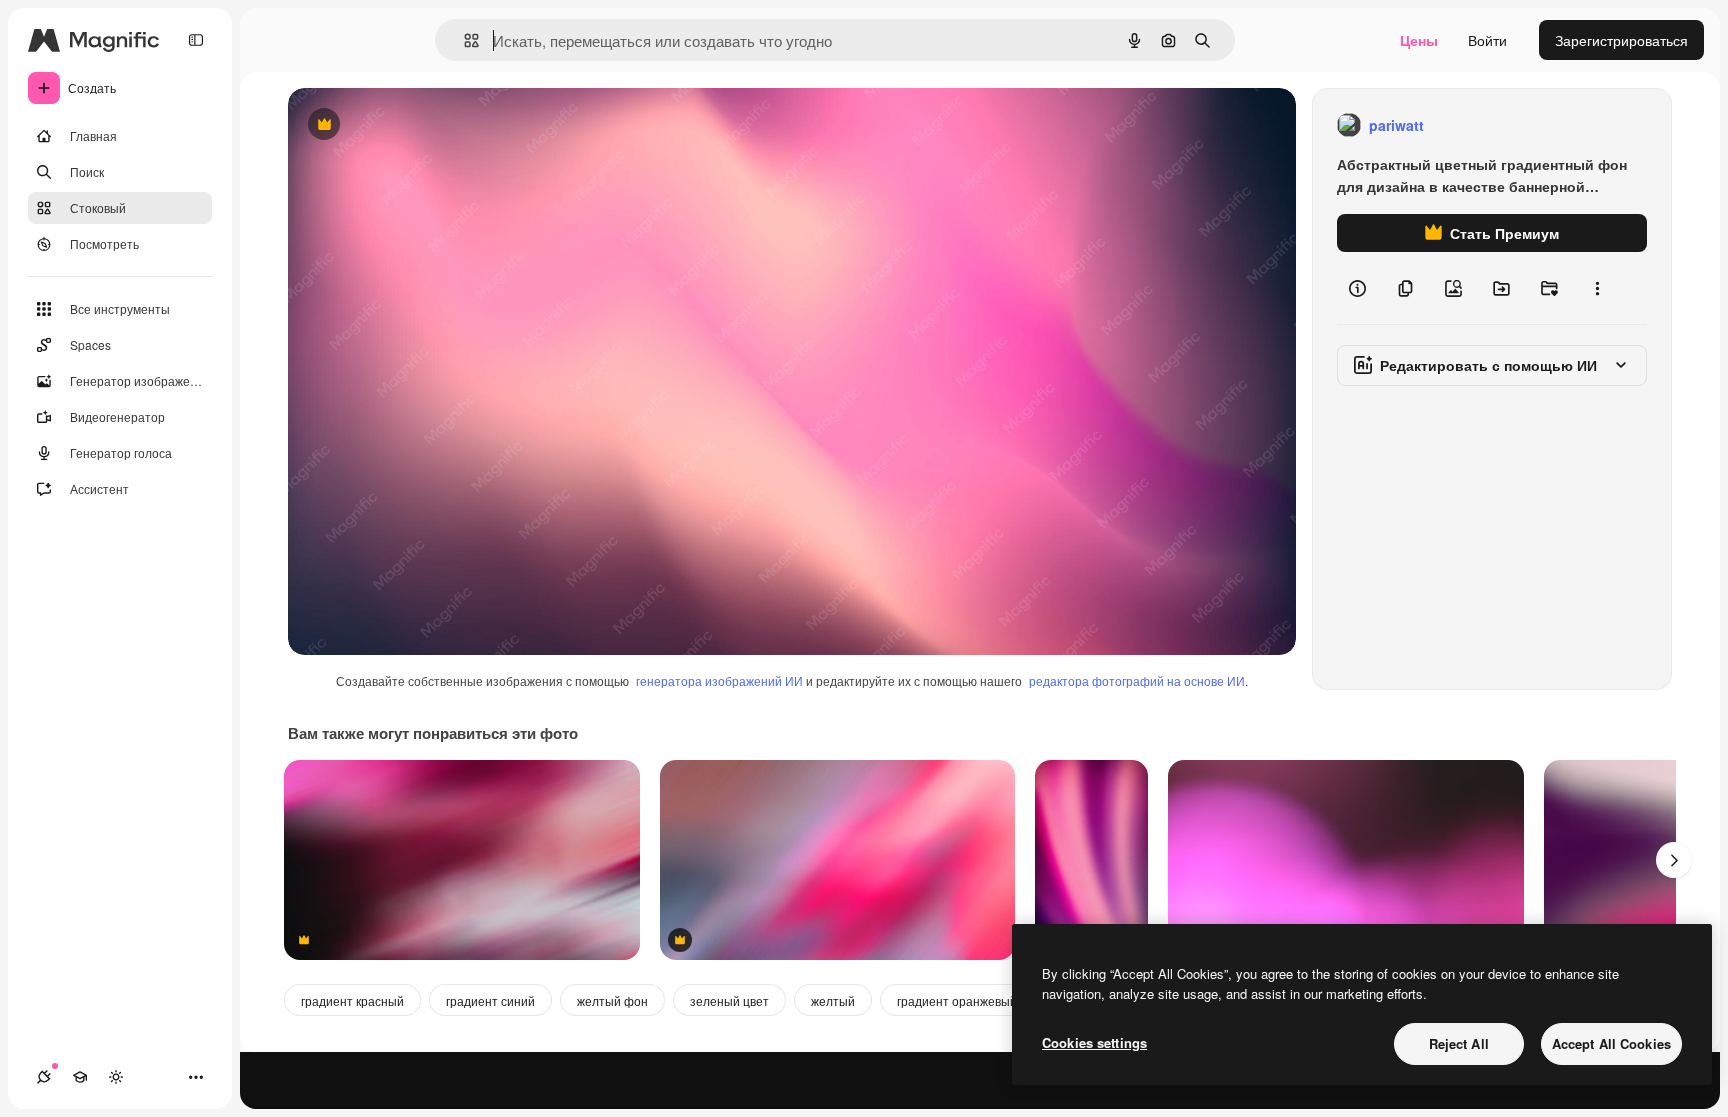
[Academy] (80, 1077)
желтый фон (612, 1000)
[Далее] (1674, 860)
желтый (833, 1000)
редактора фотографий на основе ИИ (1137, 680)
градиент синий (490, 1000)
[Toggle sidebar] (196, 40)
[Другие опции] (1597, 288)
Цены (1419, 40)
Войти (1487, 40)
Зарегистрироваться (1621, 40)
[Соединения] (44, 1077)
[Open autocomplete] (463, 40)
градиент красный (352, 1000)
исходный (422, 125)
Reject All (1459, 1043)
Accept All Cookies (1611, 1043)
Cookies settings (1094, 1042)
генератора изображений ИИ (719, 680)
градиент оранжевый (957, 1000)
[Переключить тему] (116, 1077)
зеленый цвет (729, 1000)
